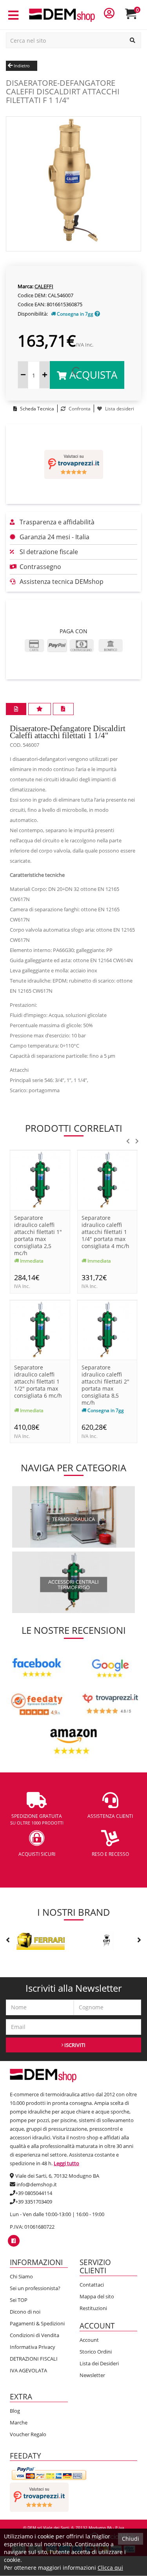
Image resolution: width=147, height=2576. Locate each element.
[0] (136, 17)
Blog (15, 2411)
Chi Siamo (21, 2276)
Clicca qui (110, 2568)
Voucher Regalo (28, 2434)
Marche (19, 2422)
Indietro (21, 66)
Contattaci (92, 2285)
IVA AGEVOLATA (28, 2370)
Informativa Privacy (33, 2347)
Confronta (79, 409)
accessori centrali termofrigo (73, 1584)
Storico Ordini (96, 2352)
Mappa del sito (97, 2296)
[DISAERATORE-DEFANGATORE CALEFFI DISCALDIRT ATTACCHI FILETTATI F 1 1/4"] (73, 183)
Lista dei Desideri (99, 2363)
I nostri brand (74, 1912)
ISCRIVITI (74, 2045)
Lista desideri (119, 409)
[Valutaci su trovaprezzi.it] (73, 464)
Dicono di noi (25, 2312)
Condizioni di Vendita (34, 2335)
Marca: (25, 286)
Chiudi (131, 2539)
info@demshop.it (37, 2184)
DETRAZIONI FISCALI (34, 2359)
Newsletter (92, 2375)
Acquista (92, 375)
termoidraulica (73, 1519)
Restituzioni (93, 2308)
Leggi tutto (66, 2163)
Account (89, 2340)
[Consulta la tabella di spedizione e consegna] (97, 314)
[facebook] (14, 2241)
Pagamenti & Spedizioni (37, 2323)
